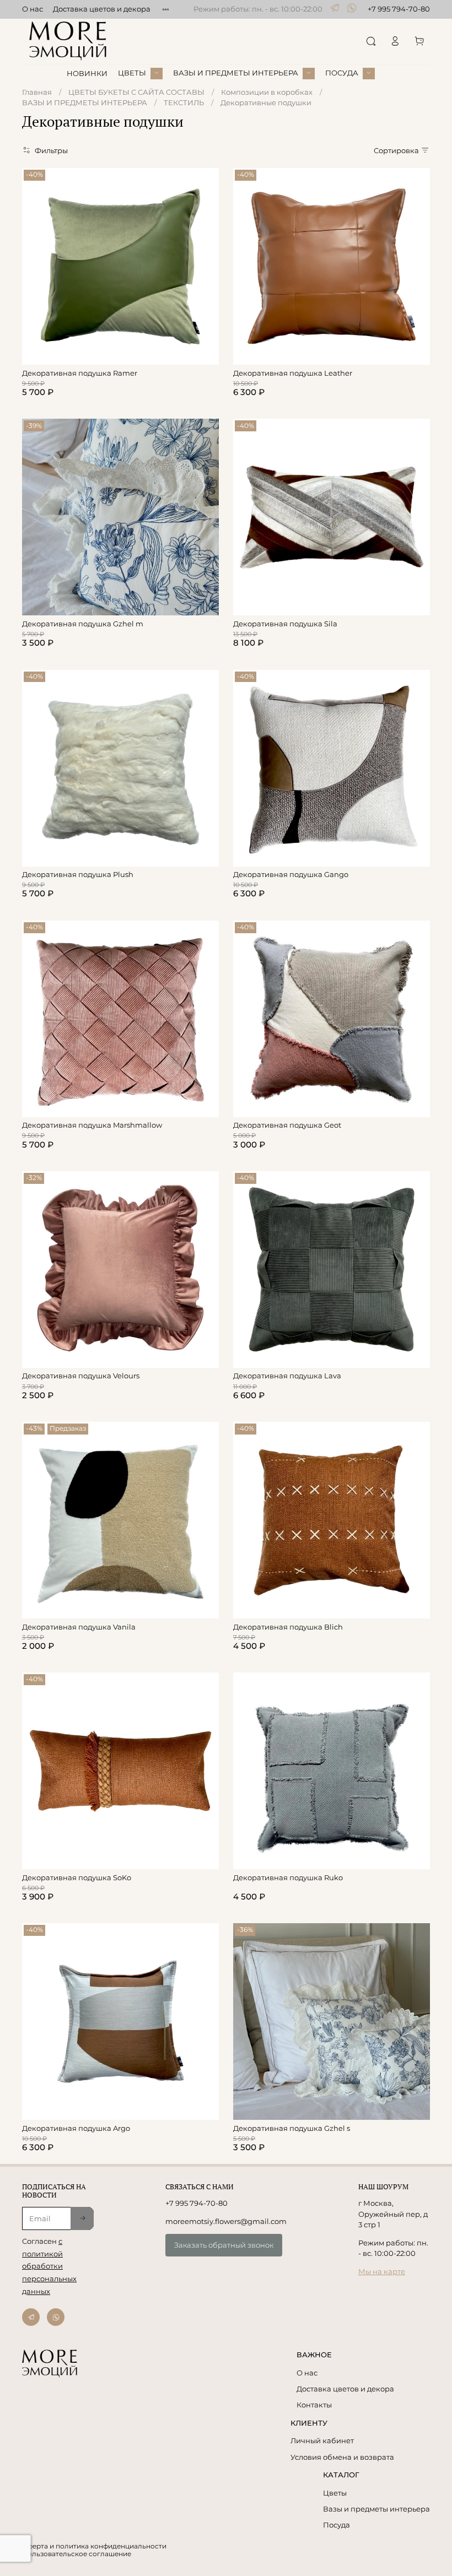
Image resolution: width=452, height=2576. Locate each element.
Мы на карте (382, 2271)
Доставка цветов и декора (102, 9)
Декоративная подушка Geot (287, 1125)
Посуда (337, 2525)
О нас (33, 9)
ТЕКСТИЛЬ (184, 102)
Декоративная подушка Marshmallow (92, 1125)
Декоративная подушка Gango (291, 874)
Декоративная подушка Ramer (80, 373)
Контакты (314, 2405)
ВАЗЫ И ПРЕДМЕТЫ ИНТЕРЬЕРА (236, 73)
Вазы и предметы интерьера (376, 2509)
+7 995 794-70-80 (399, 9)
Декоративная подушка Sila (285, 624)
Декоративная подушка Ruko (288, 1877)
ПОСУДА (342, 73)
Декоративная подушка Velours (81, 1376)
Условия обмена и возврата (342, 2457)
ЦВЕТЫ (132, 73)
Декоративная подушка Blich (288, 1627)
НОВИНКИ (87, 73)
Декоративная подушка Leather (293, 373)
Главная (37, 92)
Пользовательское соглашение (77, 2554)
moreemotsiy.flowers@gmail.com (226, 2221)
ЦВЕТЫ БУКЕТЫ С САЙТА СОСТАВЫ (136, 92)
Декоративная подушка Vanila (79, 1627)
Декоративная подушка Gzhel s (292, 2128)
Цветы (335, 2493)
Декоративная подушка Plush (78, 874)
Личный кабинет (322, 2440)
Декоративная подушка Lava (287, 1376)
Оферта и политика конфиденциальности (94, 2546)
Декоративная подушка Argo (76, 2128)
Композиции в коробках (267, 92)
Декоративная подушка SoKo (77, 1877)
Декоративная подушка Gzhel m (83, 624)
